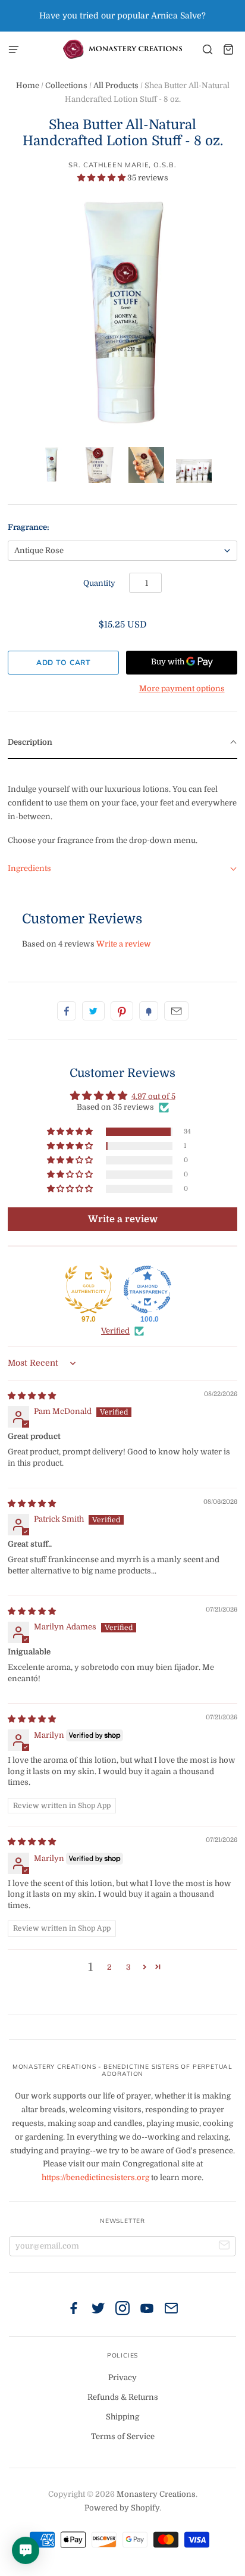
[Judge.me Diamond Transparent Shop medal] (147, 1289)
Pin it (122, 1011)
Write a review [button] (123, 1219)
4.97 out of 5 (153, 1096)
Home (28, 85)
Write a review (124, 944)
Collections (66, 85)
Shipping (122, 2417)
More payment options (182, 689)
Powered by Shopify (122, 2508)
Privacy (122, 2377)
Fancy (149, 1011)
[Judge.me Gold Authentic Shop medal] (89, 1289)
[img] (32, 1396)
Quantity (99, 583)
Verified (115, 1331)
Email (176, 1011)
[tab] (122, 743)
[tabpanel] (122, 806)
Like (67, 1011)
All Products (116, 85)
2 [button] (109, 1967)
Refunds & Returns (123, 2397)
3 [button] (128, 1967)
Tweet (93, 1011)
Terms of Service (123, 2436)
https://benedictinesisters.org (95, 2177)
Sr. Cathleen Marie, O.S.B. (122, 165)
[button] (102, 178)
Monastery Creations (156, 2494)
